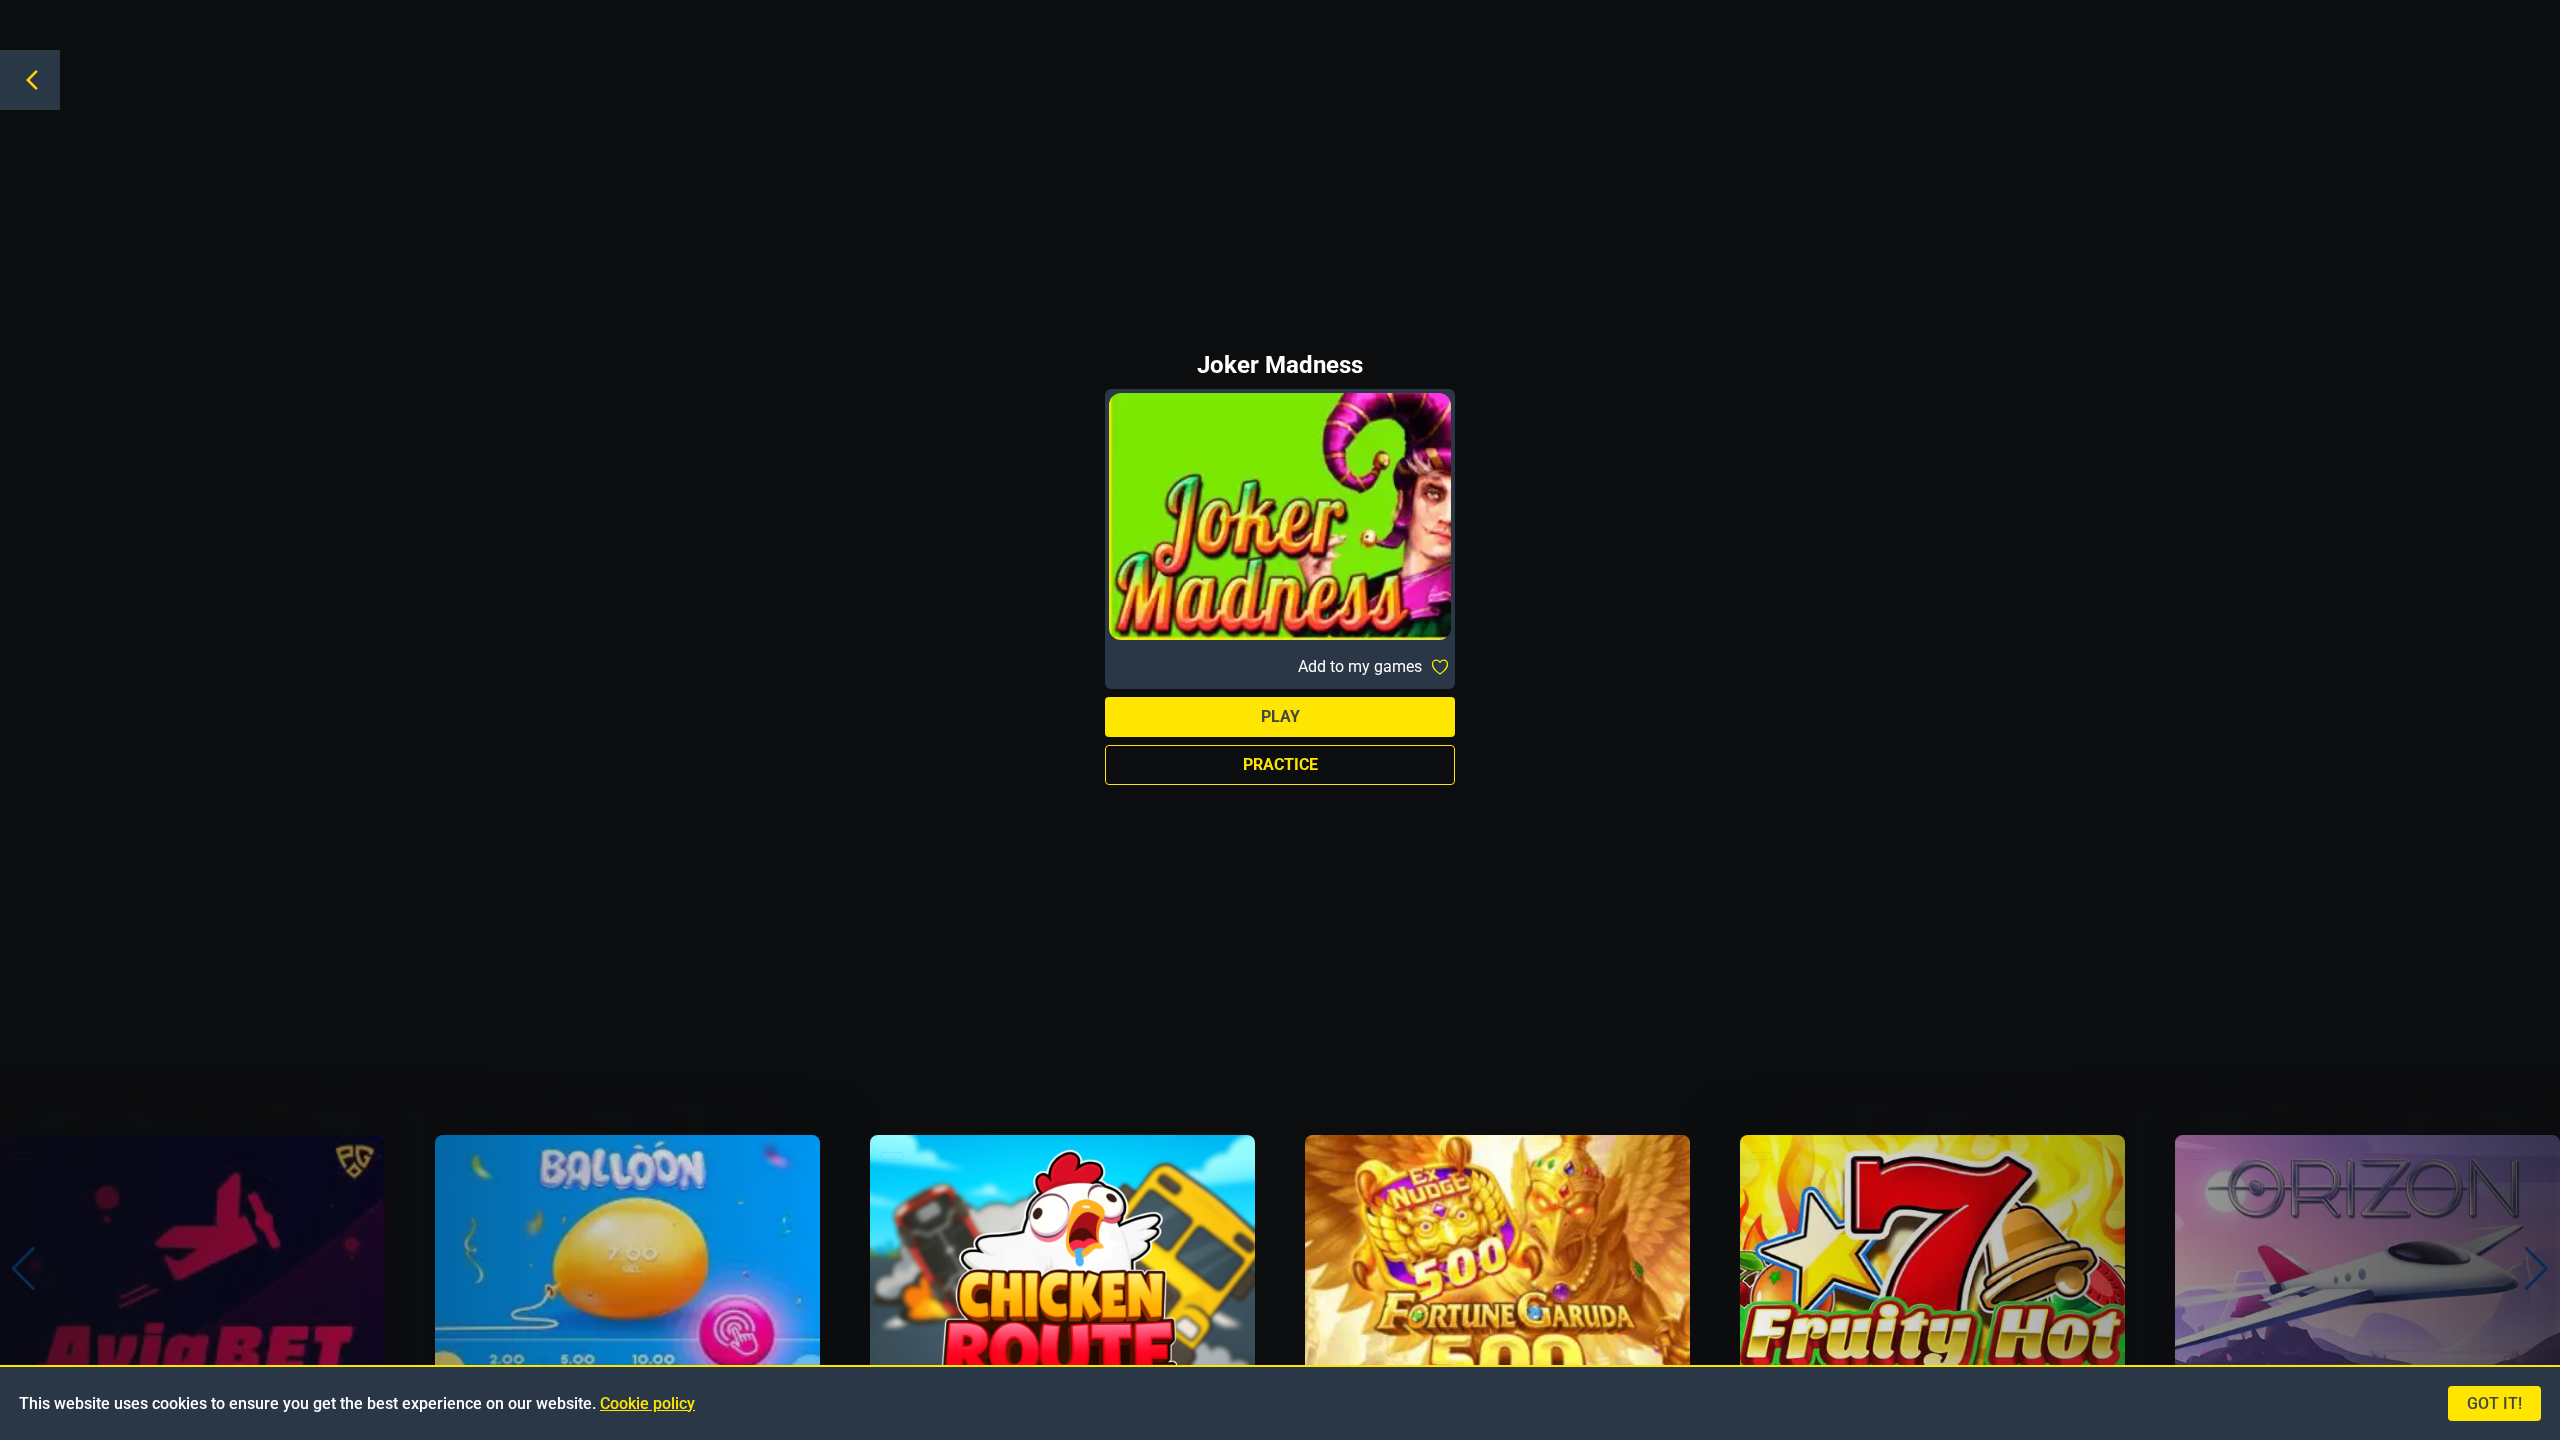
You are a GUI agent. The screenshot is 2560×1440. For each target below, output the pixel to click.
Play (1280, 716)
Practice (1280, 764)
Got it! (2494, 1403)
